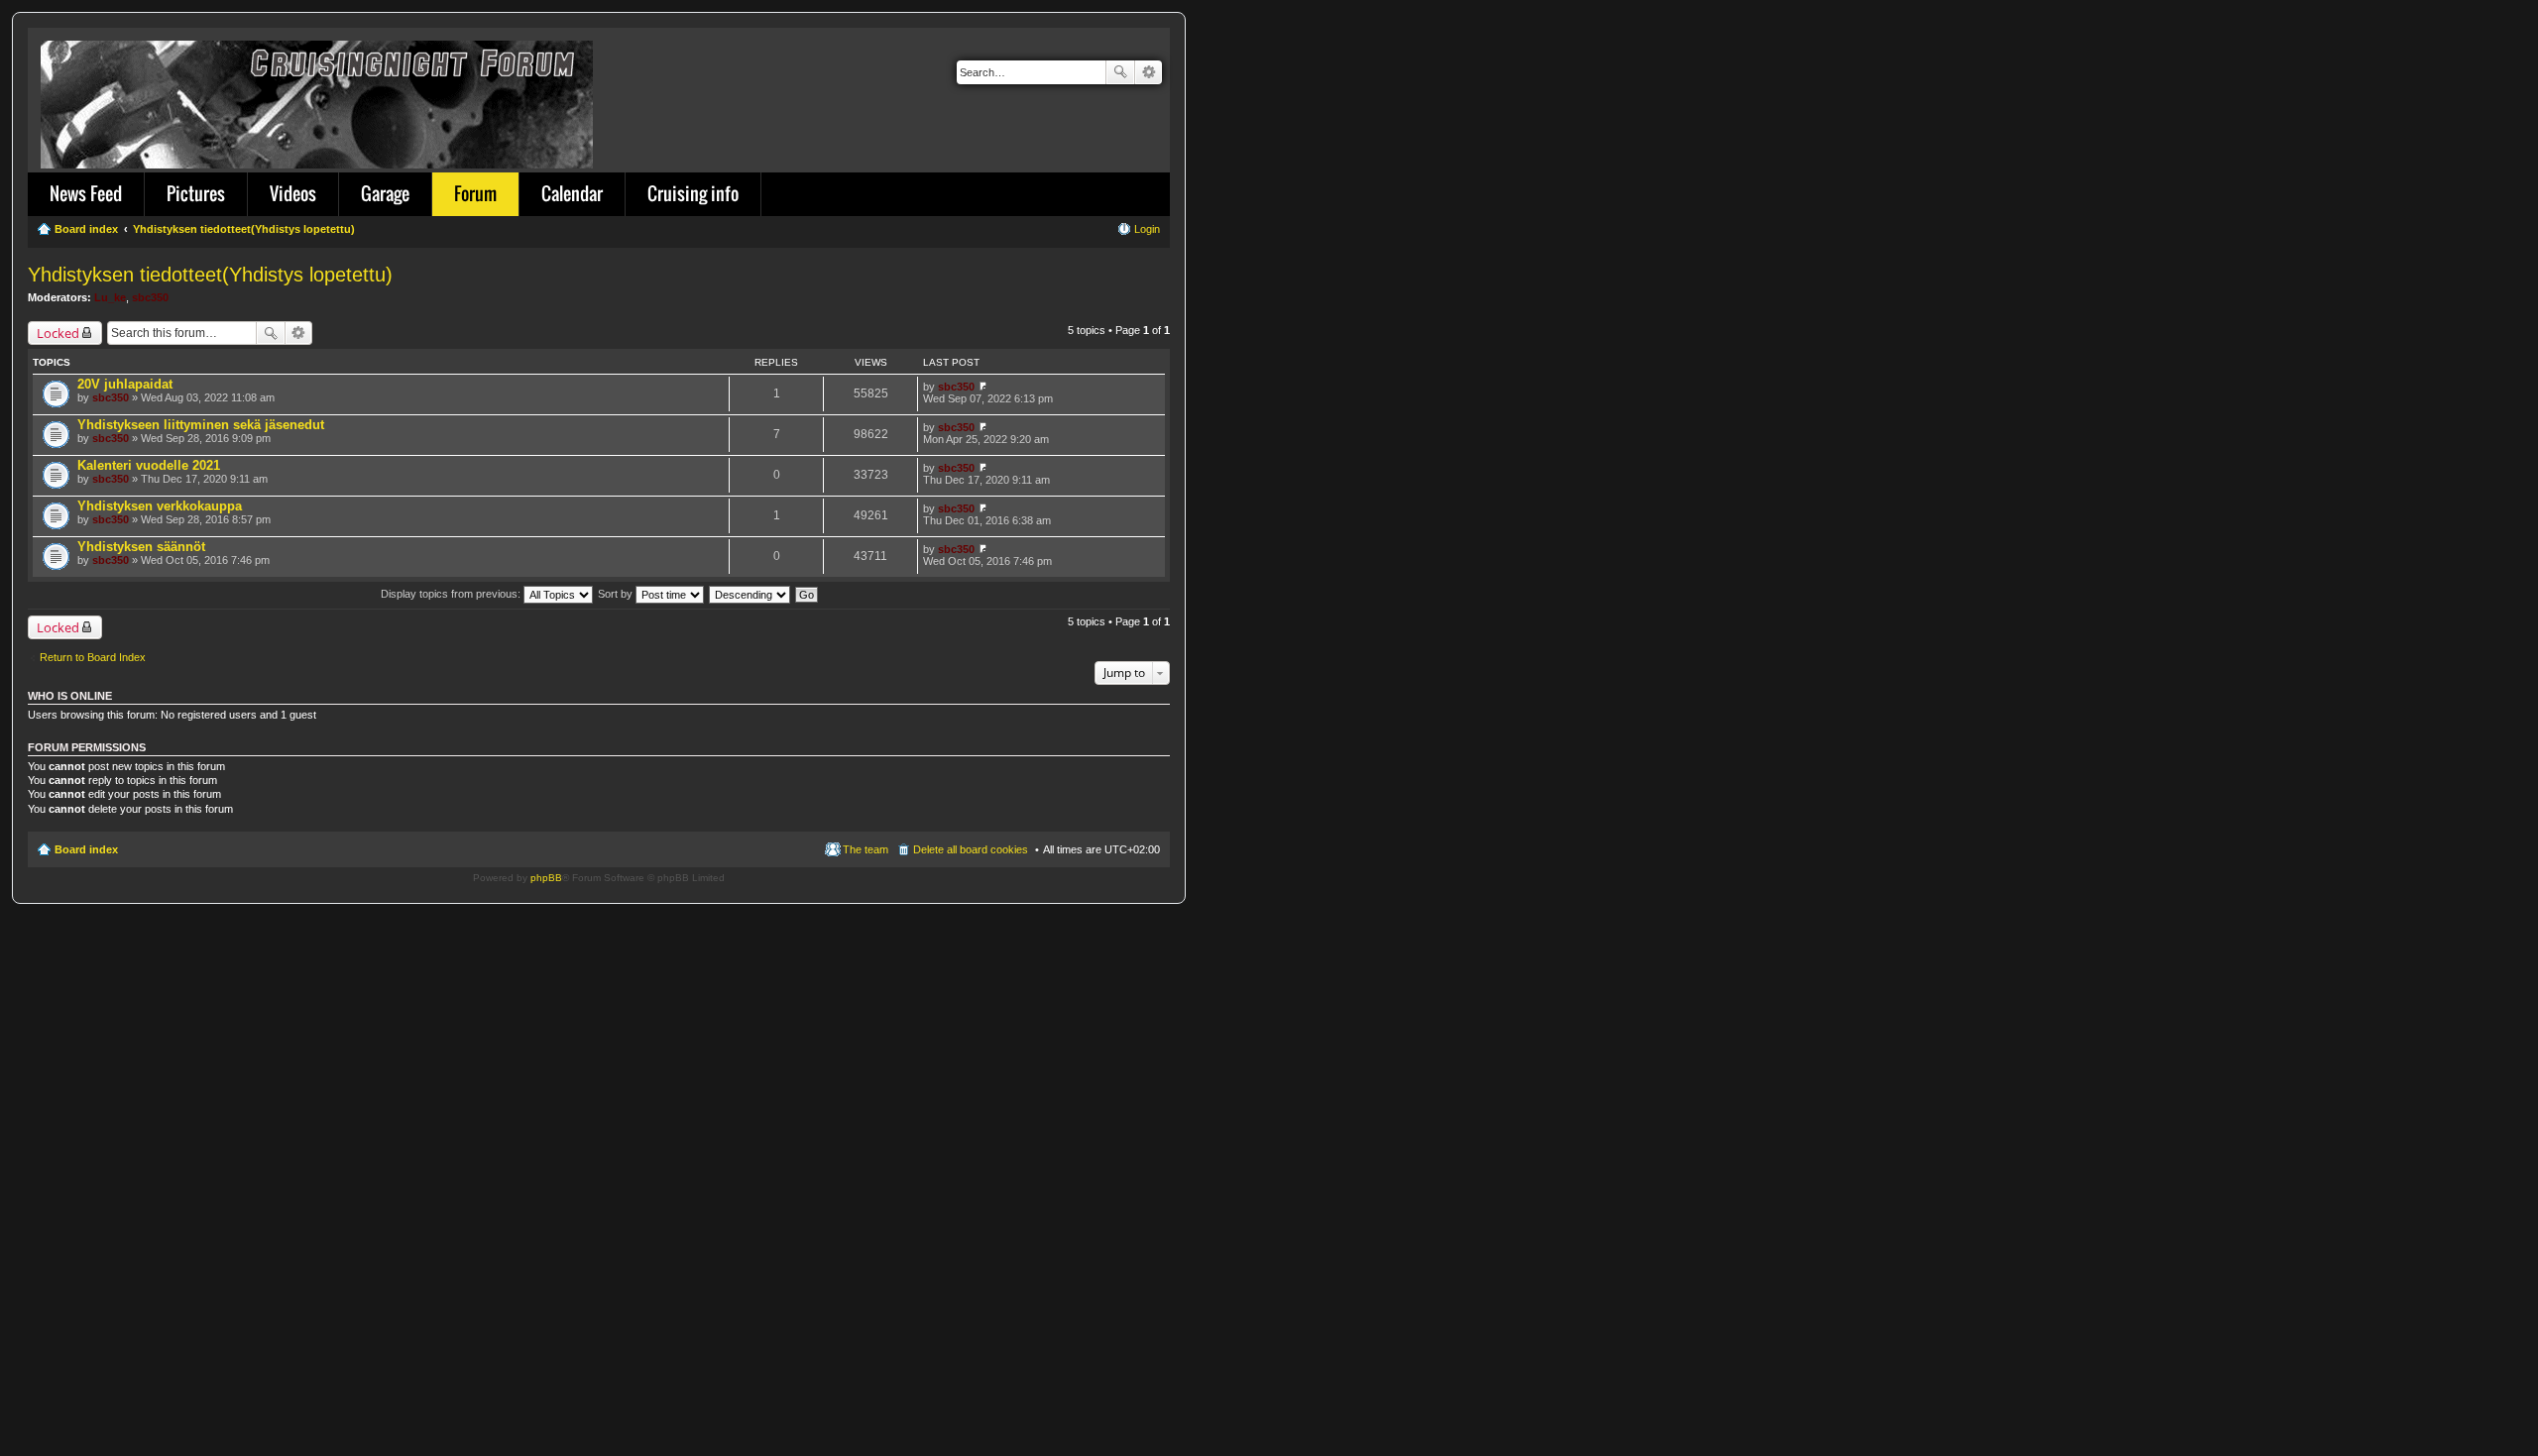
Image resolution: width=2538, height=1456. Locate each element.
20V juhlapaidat (125, 384)
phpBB (546, 878)
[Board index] (318, 101)
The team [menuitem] (865, 849)
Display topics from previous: (452, 594)
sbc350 (150, 297)
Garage (385, 193)
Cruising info (693, 193)
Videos (293, 193)
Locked (58, 333)
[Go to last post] (983, 387)
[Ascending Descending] (750, 594)
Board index (86, 849)
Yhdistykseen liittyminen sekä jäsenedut (201, 425)
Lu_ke (110, 297)
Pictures (196, 193)
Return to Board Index (93, 657)
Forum (475, 193)
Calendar (572, 193)
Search (1120, 72)
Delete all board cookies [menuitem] (971, 849)
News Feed (86, 193)
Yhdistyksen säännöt (141, 547)
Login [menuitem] (1147, 229)
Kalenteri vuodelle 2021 (149, 465)
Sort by (617, 594)
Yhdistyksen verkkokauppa (160, 506)
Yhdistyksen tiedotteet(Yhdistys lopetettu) (210, 275)
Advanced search (1149, 72)
